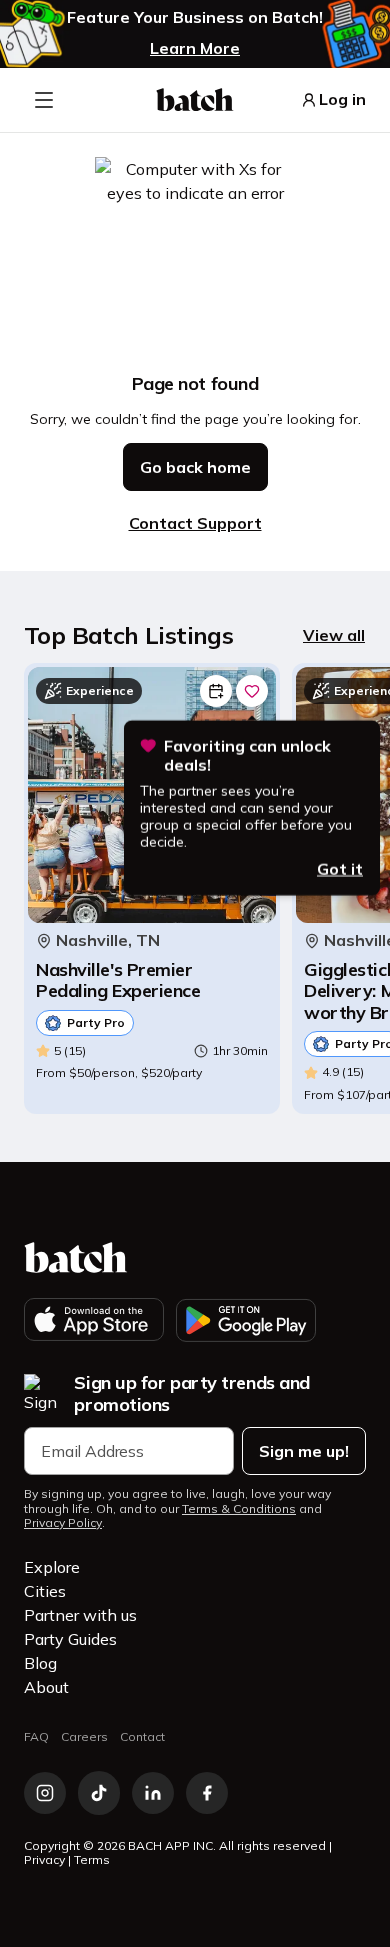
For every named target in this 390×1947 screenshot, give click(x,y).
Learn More (195, 48)
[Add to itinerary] (216, 691)
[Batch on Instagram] (45, 1793)
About (46, 1687)
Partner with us (80, 1615)
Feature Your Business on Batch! (195, 17)
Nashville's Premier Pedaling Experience (118, 980)
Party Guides (70, 1639)
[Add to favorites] (252, 691)
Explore (52, 1567)
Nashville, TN (108, 940)
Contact (142, 1736)
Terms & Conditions (239, 1509)
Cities (45, 1591)
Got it (340, 868)
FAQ (36, 1736)
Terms (92, 1859)
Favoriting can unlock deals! (247, 755)
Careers (84, 1736)
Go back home (195, 467)
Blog (40, 1663)
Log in (342, 99)
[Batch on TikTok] (99, 1793)
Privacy (44, 1859)
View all (334, 635)
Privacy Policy (63, 1523)
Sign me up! (304, 1451)
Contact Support (195, 523)
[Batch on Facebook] (207, 1793)
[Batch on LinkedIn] (153, 1793)
